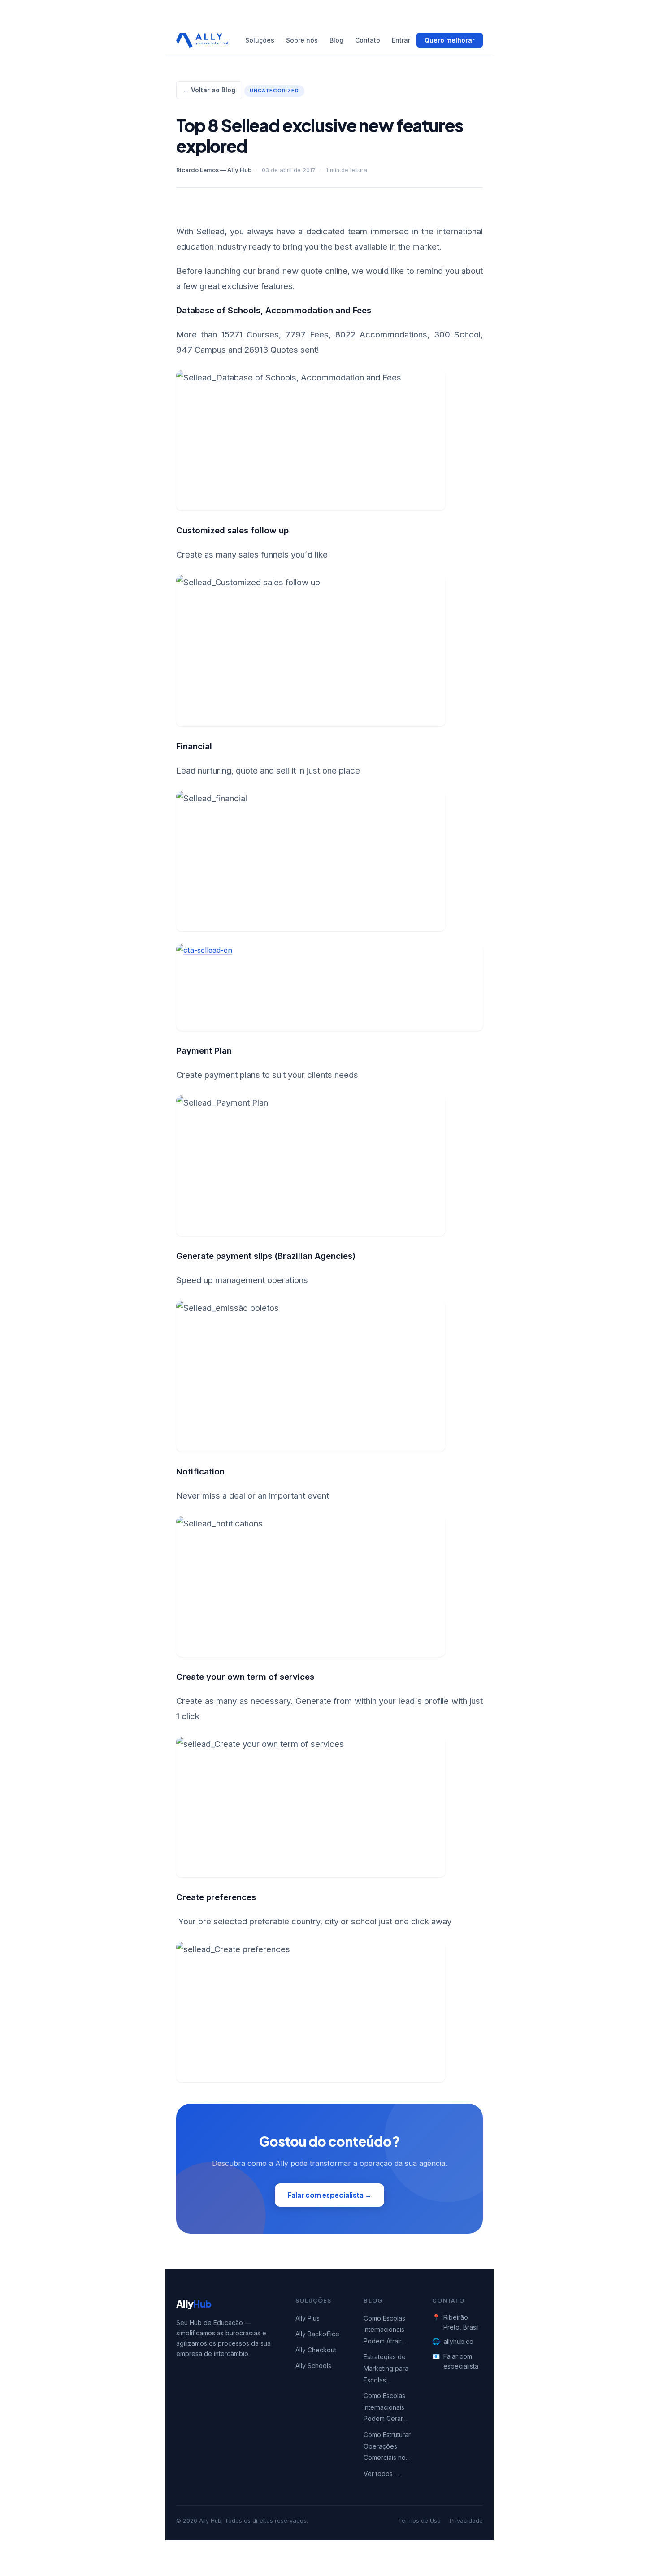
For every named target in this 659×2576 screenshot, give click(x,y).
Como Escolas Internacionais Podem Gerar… (386, 2407)
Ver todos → (382, 2474)
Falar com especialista (461, 2361)
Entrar (401, 40)
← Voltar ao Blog (209, 90)
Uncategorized (274, 91)
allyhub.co (458, 2341)
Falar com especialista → (329, 2195)
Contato (368, 40)
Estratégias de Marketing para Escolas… (386, 2368)
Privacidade (466, 2521)
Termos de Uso (419, 2521)
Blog (336, 40)
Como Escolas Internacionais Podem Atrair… (385, 2330)
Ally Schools (313, 2366)
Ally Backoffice (317, 2334)
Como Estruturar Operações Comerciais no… (387, 2446)
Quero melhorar (450, 40)
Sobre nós (302, 40)
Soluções (260, 40)
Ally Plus (308, 2318)
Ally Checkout (316, 2350)
